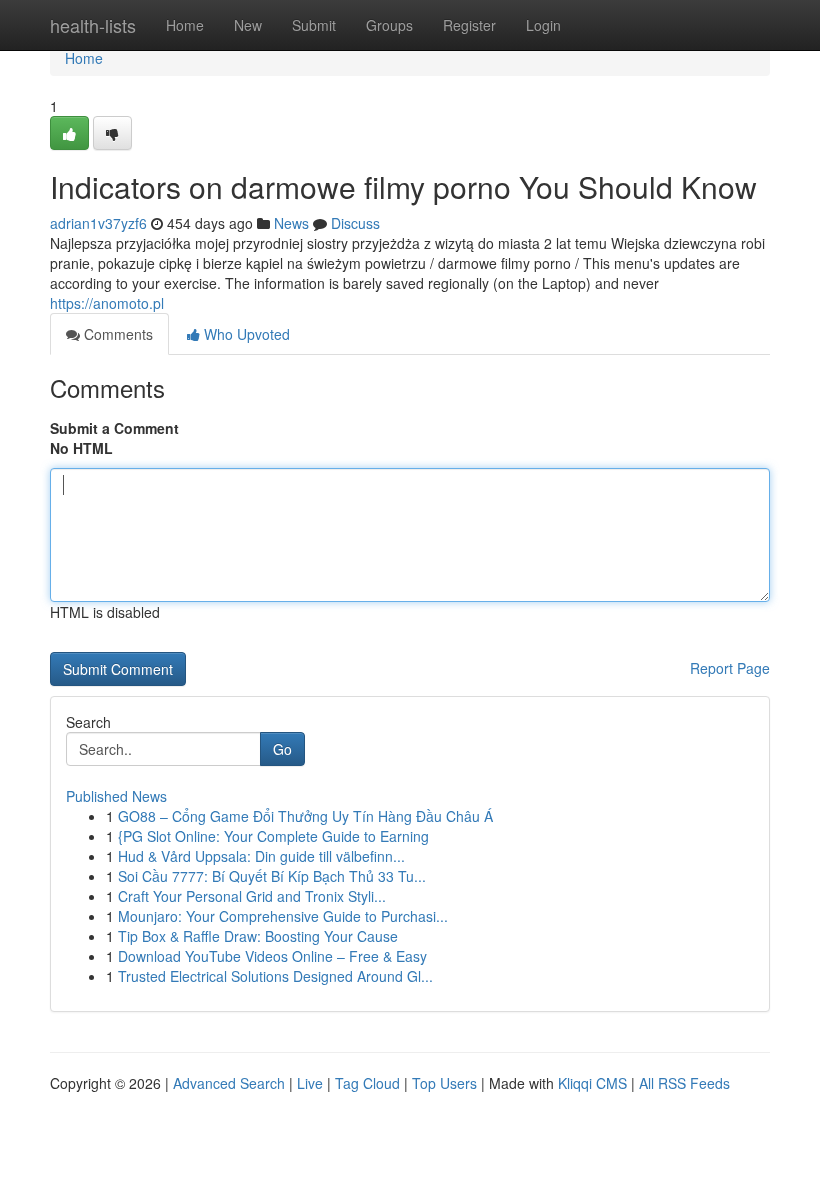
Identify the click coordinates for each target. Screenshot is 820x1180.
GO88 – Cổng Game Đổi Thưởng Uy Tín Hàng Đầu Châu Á (305, 816)
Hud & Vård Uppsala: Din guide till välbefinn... (261, 856)
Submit (314, 25)
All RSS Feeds (684, 1083)
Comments (116, 334)
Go (282, 749)
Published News (116, 796)
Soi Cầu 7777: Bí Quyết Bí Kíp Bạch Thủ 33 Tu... (272, 876)
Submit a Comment (114, 428)
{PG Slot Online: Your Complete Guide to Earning (273, 836)
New (248, 25)
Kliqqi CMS (592, 1083)
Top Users (444, 1083)
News (291, 223)
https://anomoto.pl (107, 303)
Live (310, 1083)
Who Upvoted (245, 334)
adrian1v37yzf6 (98, 223)
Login (543, 25)
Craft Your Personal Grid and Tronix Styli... (252, 896)
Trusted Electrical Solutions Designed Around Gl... (275, 976)
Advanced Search (229, 1083)
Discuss (355, 223)
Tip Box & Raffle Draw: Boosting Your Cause (258, 936)
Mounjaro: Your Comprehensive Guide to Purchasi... (283, 916)
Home (185, 25)
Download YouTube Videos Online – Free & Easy (272, 956)
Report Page (730, 668)
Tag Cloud (367, 1083)
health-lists (93, 25)
